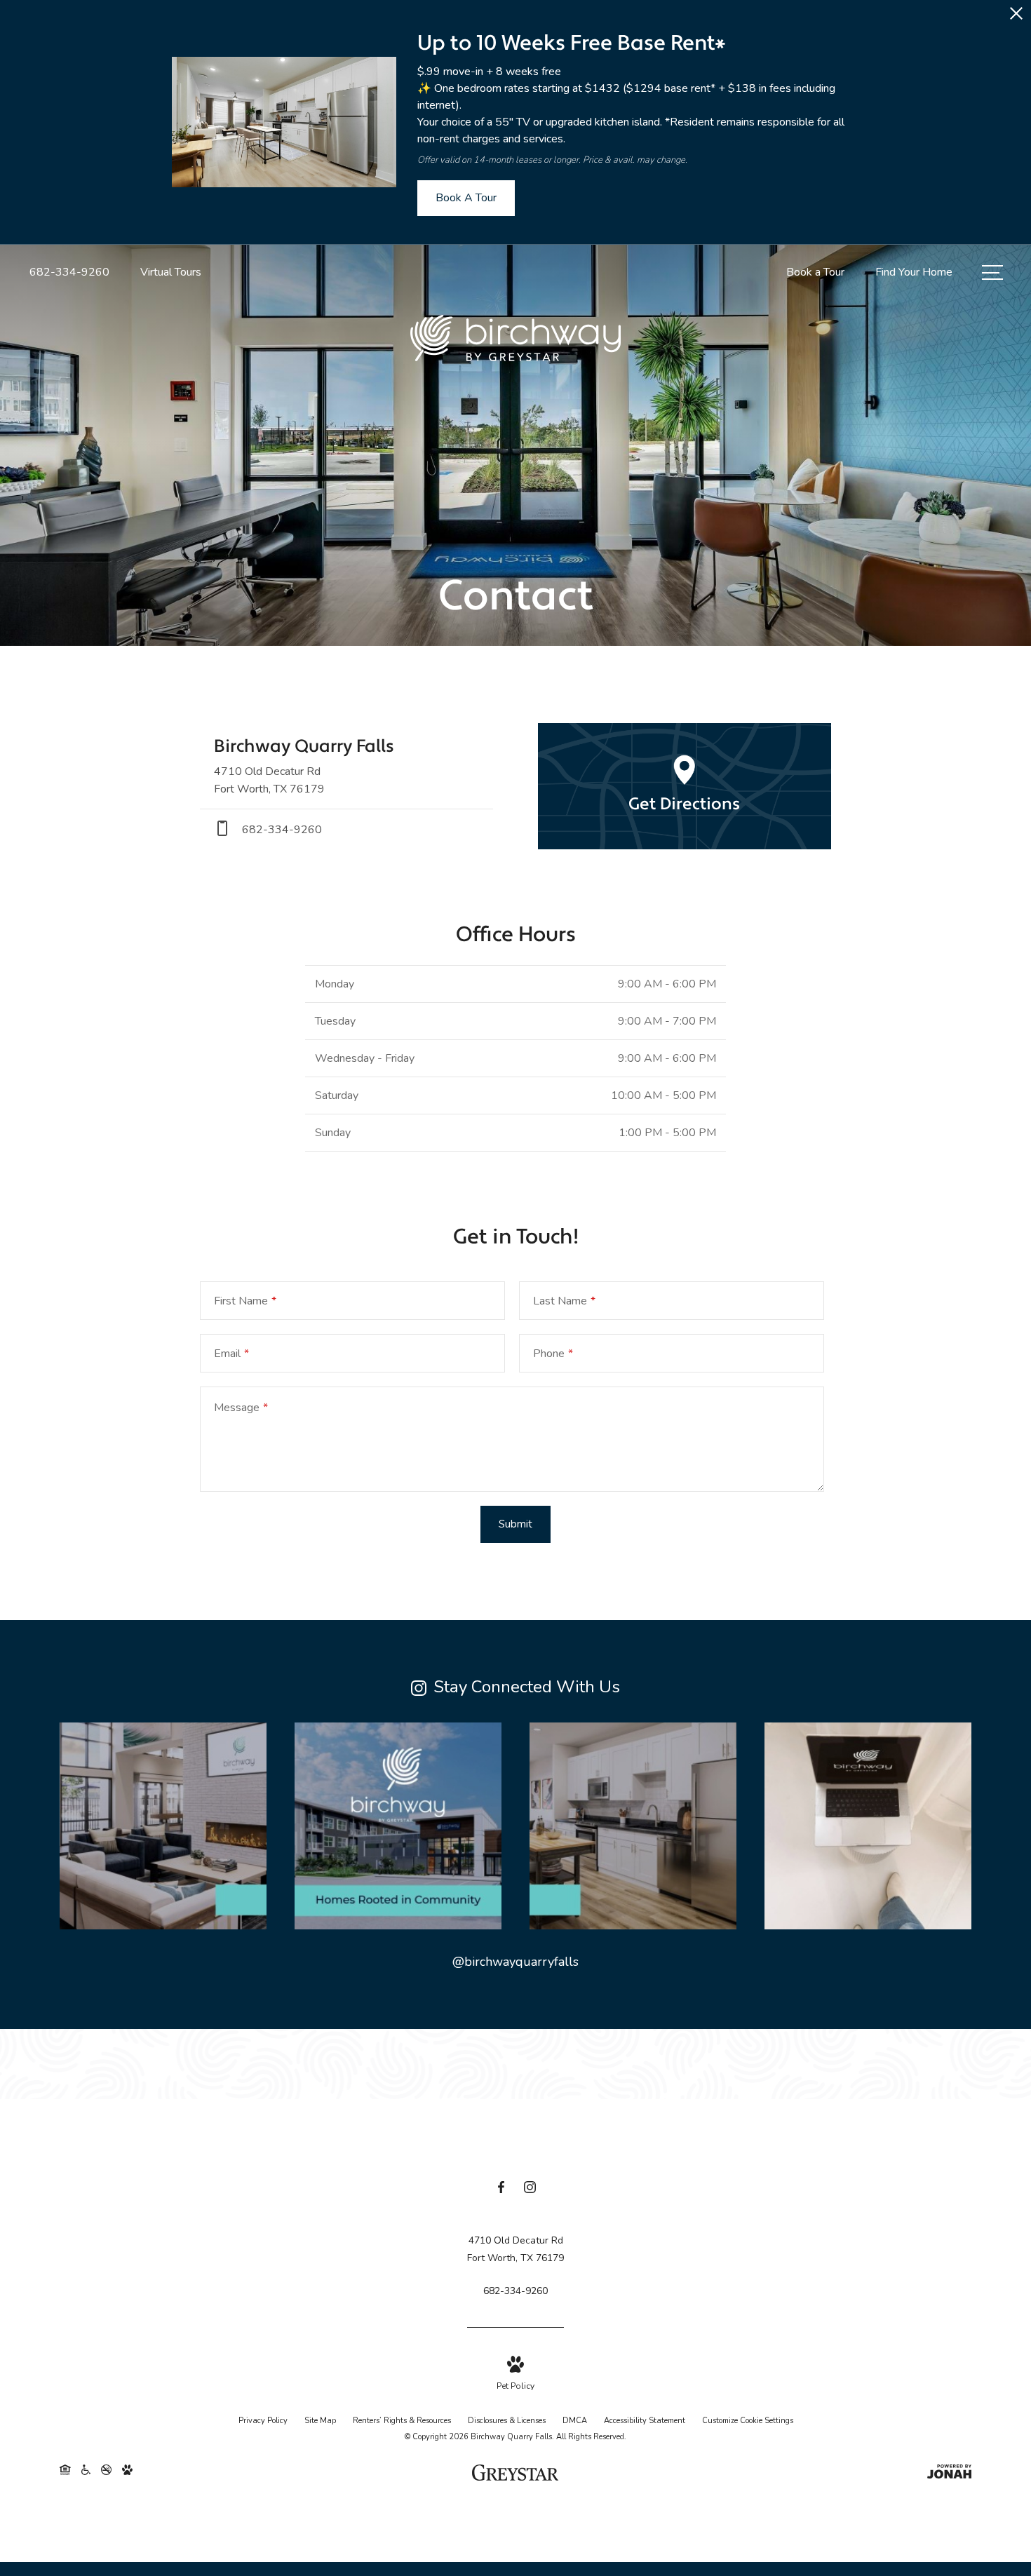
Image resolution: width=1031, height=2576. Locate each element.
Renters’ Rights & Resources (402, 2421)
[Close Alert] (1016, 17)
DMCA (575, 2421)
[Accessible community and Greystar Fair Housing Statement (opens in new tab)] (86, 2474)
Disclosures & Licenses (507, 2421)
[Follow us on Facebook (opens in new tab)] (501, 2190)
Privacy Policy (263, 2421)
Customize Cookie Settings (748, 2421)
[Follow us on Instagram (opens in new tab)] (530, 2190)
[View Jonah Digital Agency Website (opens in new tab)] (949, 2475)
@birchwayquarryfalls (515, 1962)
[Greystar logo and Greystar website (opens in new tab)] (515, 2474)
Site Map (320, 2421)
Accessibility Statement (645, 2421)
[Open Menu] (992, 272)
